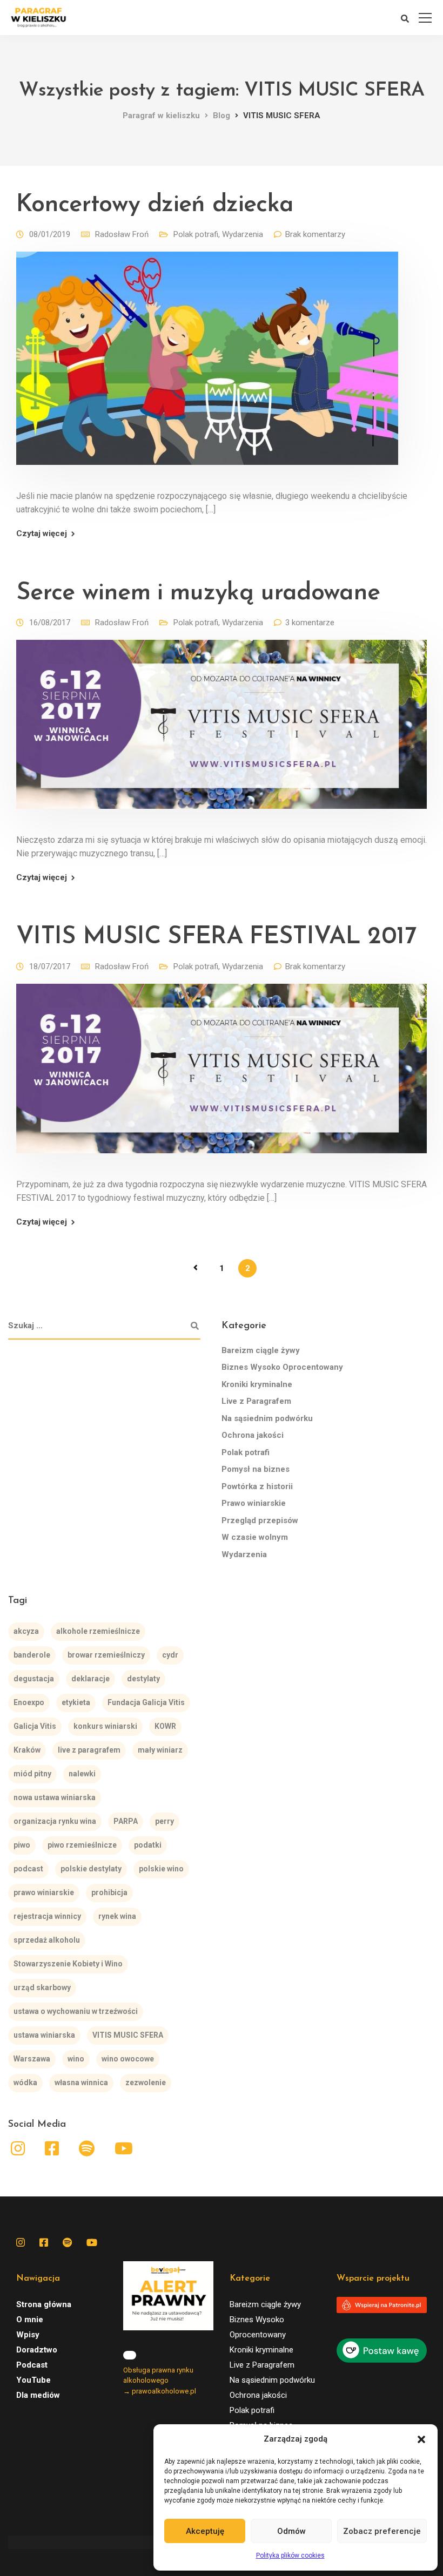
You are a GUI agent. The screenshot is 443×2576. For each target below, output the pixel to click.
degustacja (34, 1679)
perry (165, 1821)
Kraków (27, 1750)
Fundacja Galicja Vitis (146, 1702)
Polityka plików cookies (290, 2555)
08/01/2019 (50, 234)
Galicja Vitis (35, 1726)
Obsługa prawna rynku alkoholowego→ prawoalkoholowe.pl (160, 2381)
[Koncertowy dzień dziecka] (207, 366)
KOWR (165, 1726)
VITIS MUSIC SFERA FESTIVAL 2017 (216, 937)
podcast (28, 1869)
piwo (22, 1845)
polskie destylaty (91, 1869)
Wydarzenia (243, 234)
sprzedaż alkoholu (47, 1940)
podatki (148, 1845)
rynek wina (117, 1916)
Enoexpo (29, 1702)
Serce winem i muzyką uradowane (198, 593)
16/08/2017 (50, 623)
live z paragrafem (89, 1750)
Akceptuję (205, 2531)
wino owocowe (128, 2059)
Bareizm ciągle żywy (261, 1350)
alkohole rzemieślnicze (98, 1631)
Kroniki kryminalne (257, 1384)
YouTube (33, 2380)
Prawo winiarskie (254, 1503)
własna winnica (81, 2083)
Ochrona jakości (253, 1435)
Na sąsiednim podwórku (267, 1418)
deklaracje (90, 1679)
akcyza (26, 1631)
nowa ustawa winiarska (55, 1797)
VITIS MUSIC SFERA (128, 2035)
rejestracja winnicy (47, 1916)
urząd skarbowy (42, 1987)
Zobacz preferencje (382, 2531)
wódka (25, 2083)
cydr (170, 1655)
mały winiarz (160, 1750)
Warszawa (32, 2059)
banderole (32, 1655)
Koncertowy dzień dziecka (155, 205)
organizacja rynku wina (55, 1821)
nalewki (82, 1774)
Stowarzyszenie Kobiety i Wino (68, 1964)
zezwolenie (146, 2083)
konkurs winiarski (105, 1726)
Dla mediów (38, 2395)
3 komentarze (310, 623)
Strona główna (44, 2304)
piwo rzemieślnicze (82, 1845)
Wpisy (28, 2335)
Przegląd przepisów (260, 1520)
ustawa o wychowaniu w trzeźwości (76, 2011)
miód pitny (32, 1774)
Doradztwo (37, 2350)
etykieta (76, 1702)
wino (76, 2059)
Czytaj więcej (42, 534)
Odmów (291, 2531)
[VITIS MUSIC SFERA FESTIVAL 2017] (222, 1076)
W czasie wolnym (255, 1537)
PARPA (126, 1821)
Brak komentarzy (315, 234)
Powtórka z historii (257, 1486)
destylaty (143, 1679)
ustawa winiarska (44, 2035)
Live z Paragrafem (256, 1401)
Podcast (32, 2365)
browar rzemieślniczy (106, 1655)
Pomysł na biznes (256, 1469)
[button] (421, 2439)
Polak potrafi (196, 234)
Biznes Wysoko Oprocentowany (282, 1367)
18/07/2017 (50, 966)
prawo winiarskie (44, 1892)
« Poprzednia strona (196, 1268)
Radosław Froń (122, 234)
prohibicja (109, 1892)
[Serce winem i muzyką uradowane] (222, 732)
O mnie (30, 2320)
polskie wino (161, 1869)
